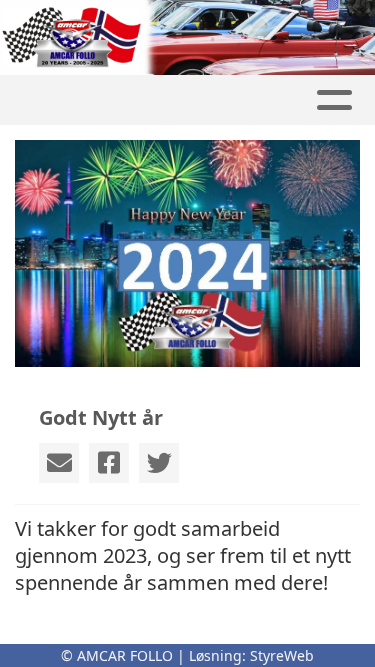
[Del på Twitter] (159, 463)
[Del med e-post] (59, 463)
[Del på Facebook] (109, 463)
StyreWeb (282, 655)
